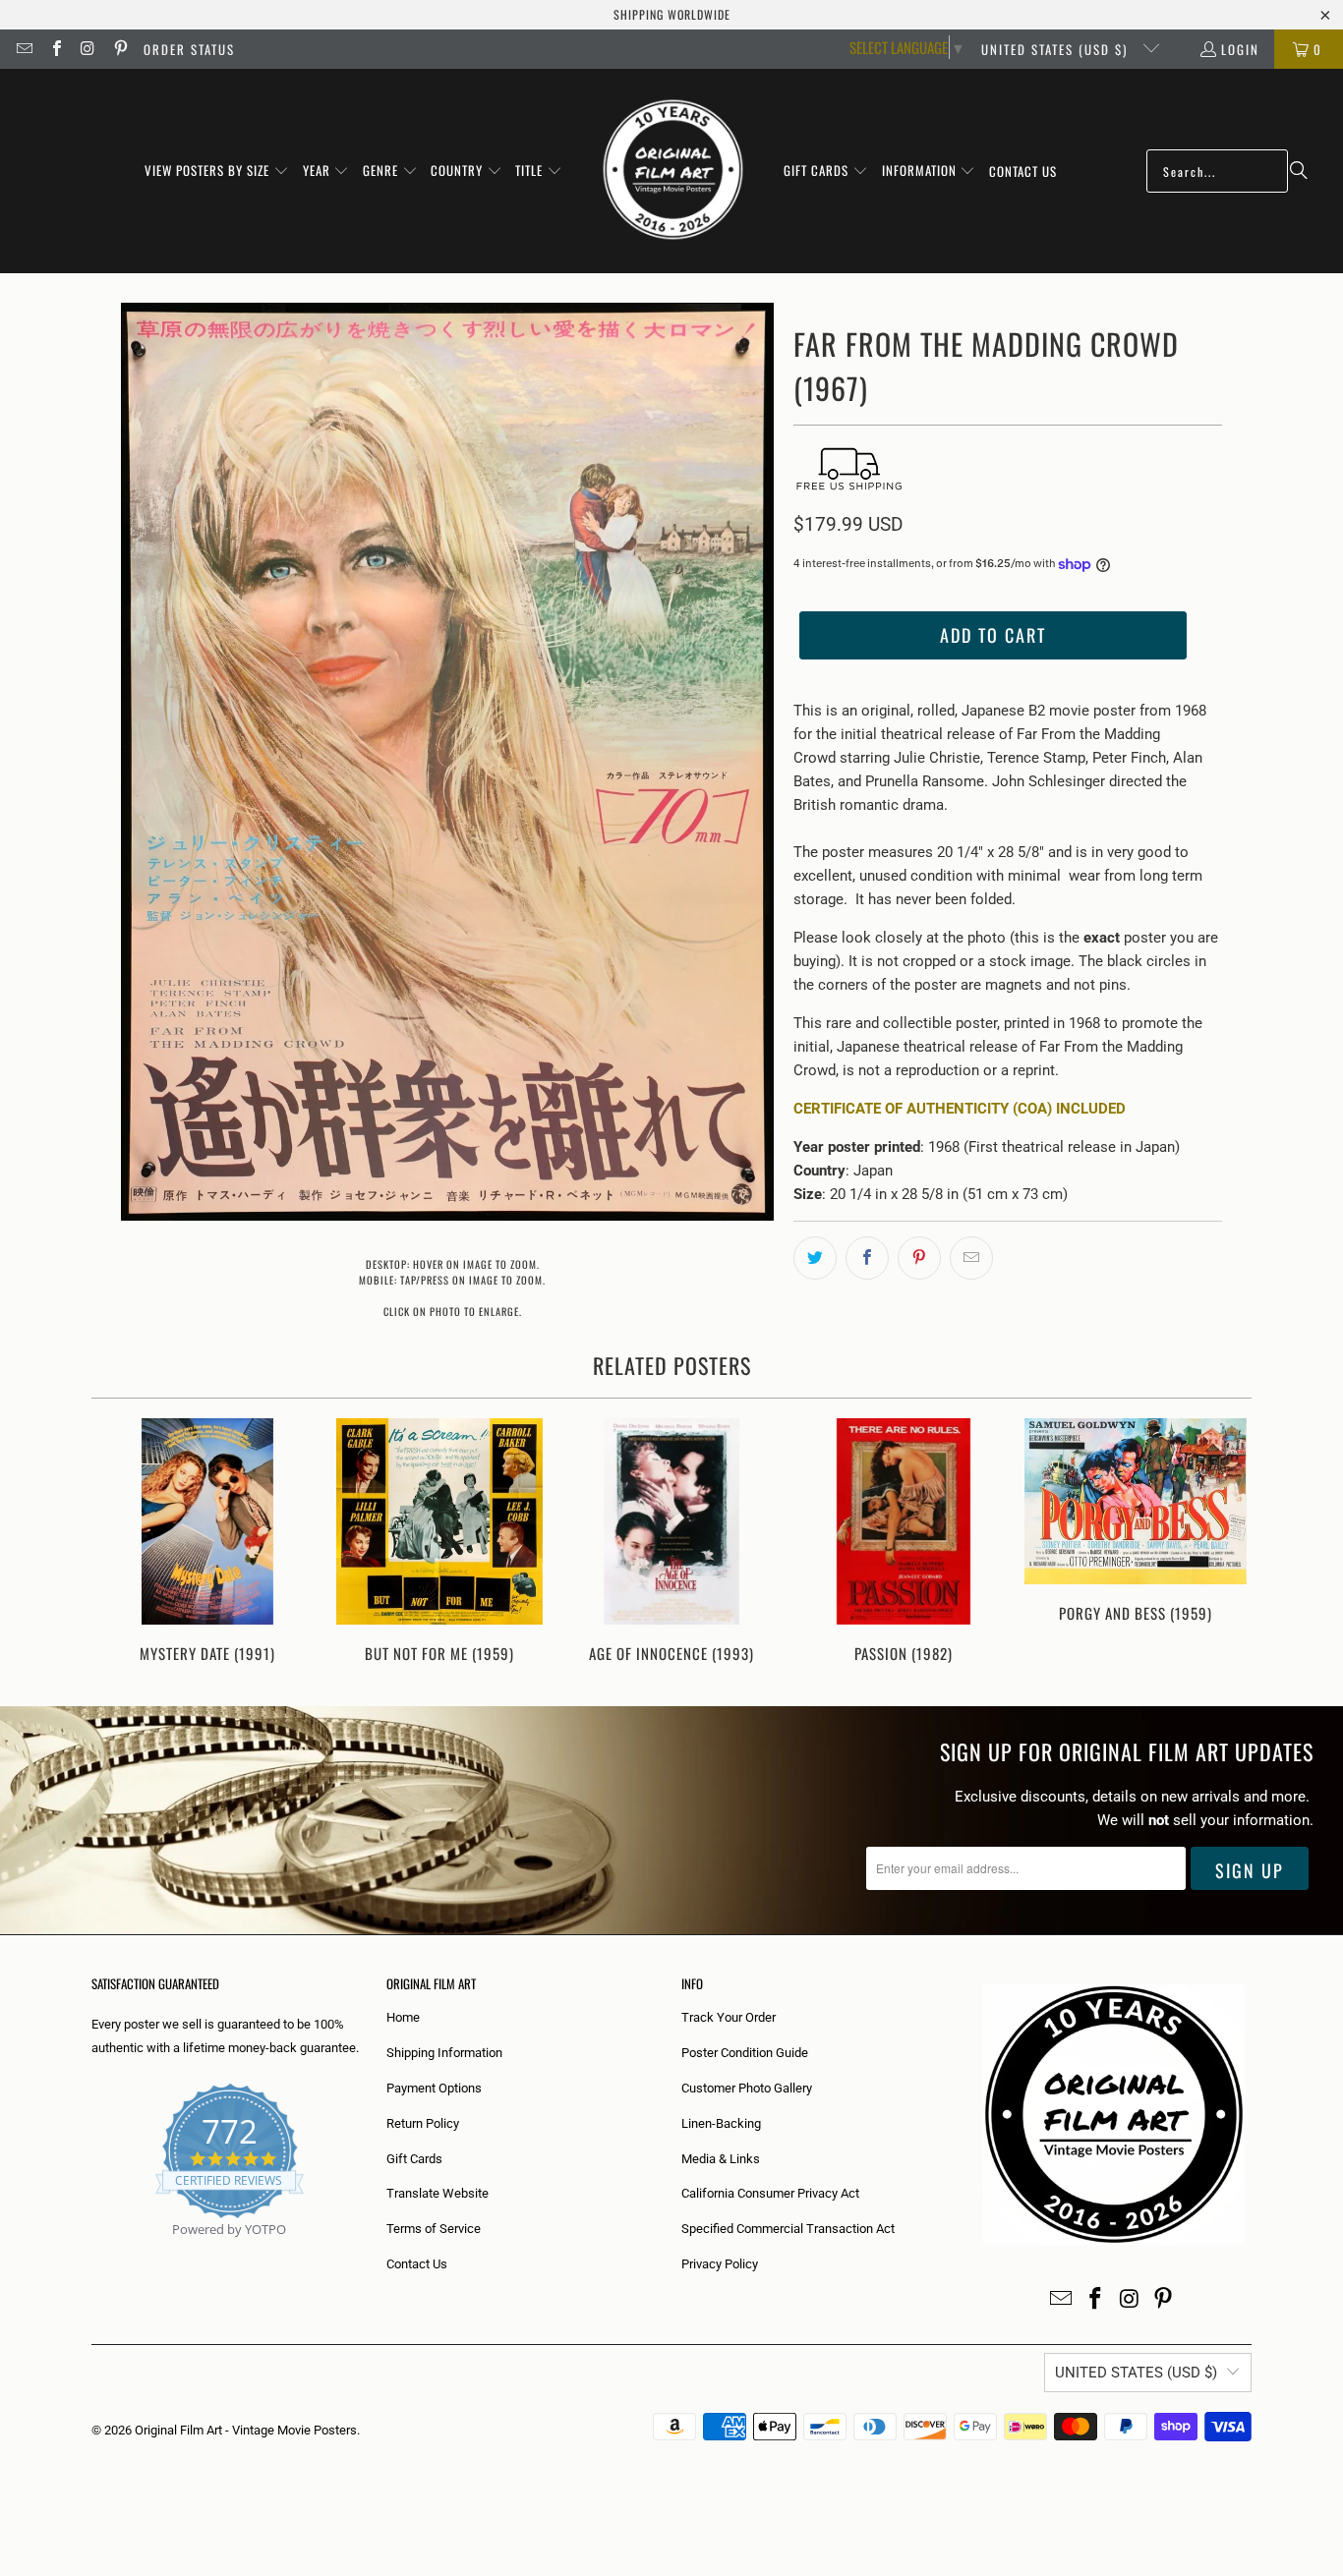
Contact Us (417, 2264)
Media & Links (721, 2159)
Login (1240, 49)
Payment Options (434, 2088)
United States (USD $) (1057, 49)
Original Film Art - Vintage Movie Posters (246, 2430)
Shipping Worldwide (672, 14)
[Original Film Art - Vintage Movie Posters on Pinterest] (119, 49)
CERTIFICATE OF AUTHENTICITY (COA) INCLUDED (960, 1109)
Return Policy (423, 2123)
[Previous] (119, 1543)
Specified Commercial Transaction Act (788, 2229)
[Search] (1299, 171)
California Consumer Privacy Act (770, 2193)
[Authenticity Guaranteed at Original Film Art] (93, 2252)
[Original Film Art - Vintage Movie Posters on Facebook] (55, 49)
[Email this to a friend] (971, 1258)
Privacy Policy (720, 2264)
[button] (217, 171)
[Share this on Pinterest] (919, 1258)
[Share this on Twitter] (815, 1258)
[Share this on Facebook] (867, 1258)
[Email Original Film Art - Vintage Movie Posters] (24, 49)
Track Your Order (729, 2017)
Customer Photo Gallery (747, 2088)
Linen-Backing (721, 2123)
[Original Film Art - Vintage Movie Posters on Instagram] (88, 49)
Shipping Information (444, 2053)
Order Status (189, 49)
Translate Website (438, 2193)
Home (403, 2017)
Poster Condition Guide (745, 2053)
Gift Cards (414, 2159)
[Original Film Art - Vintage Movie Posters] (673, 171)
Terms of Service (434, 2229)
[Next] (1224, 1543)
